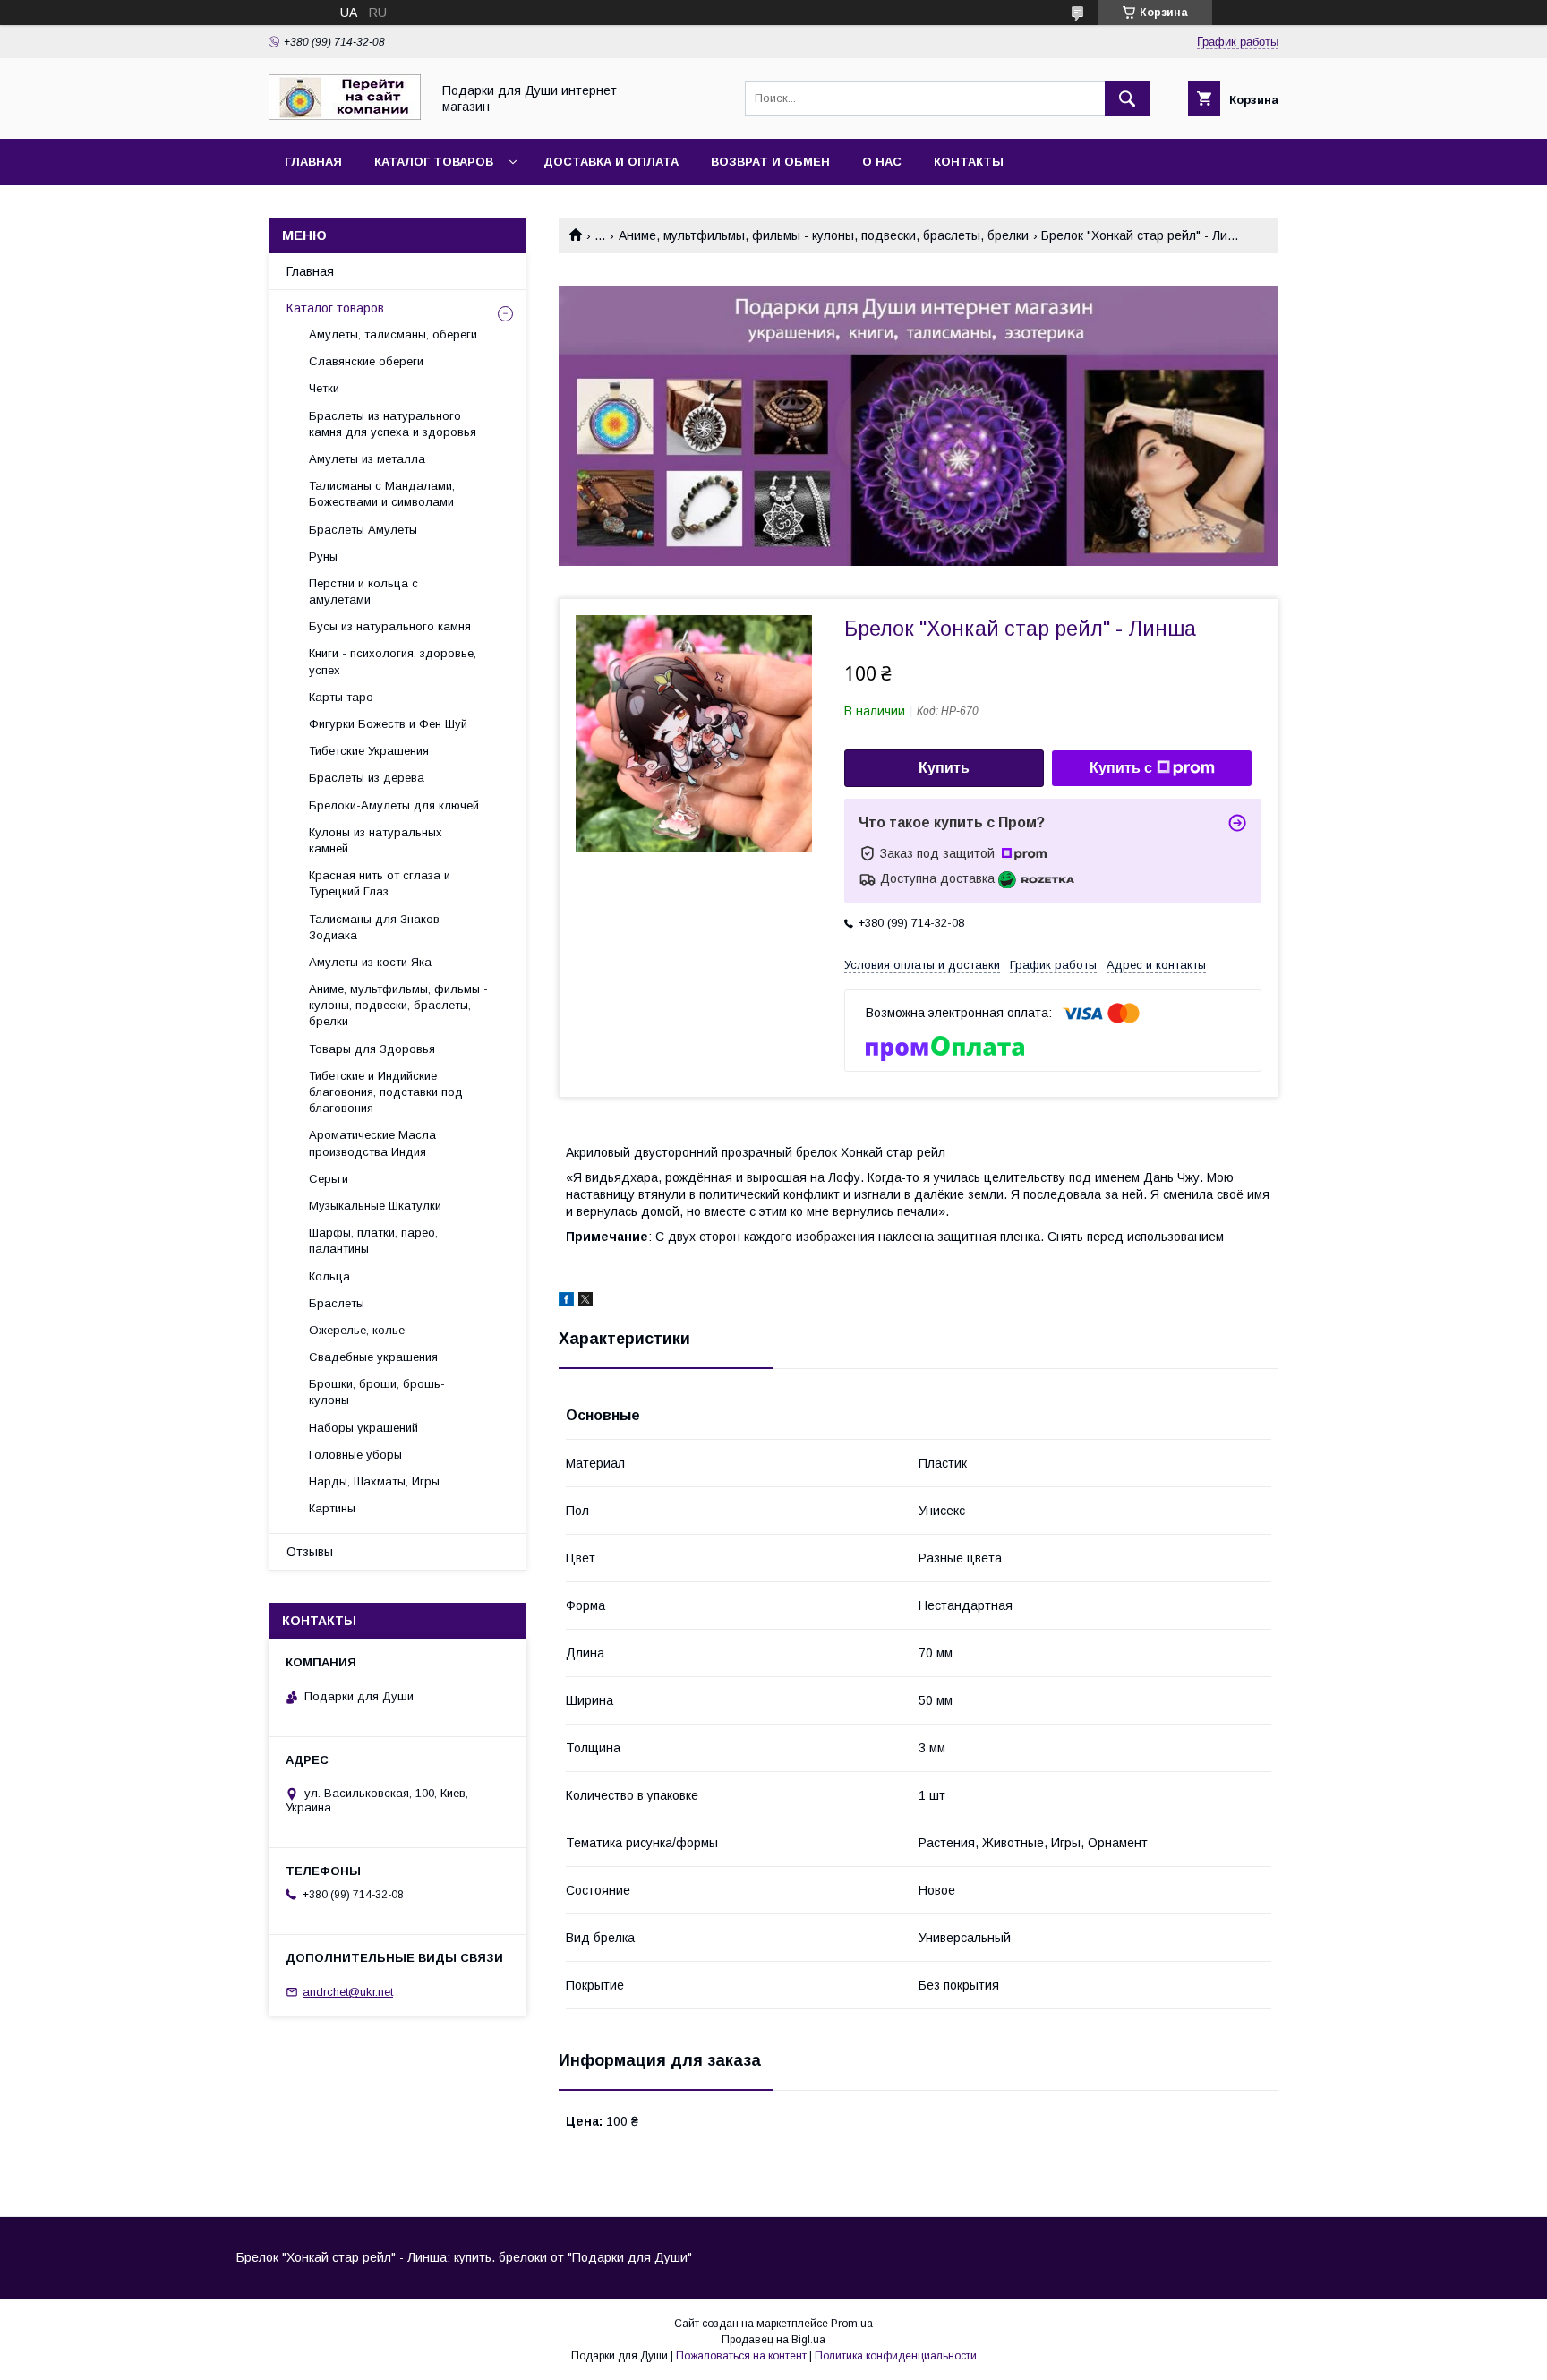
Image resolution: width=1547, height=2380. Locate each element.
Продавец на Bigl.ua (773, 2340)
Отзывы (310, 1552)
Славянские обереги (366, 361)
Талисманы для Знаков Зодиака (374, 927)
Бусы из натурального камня (390, 626)
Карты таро (341, 697)
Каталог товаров (434, 162)
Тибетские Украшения (369, 751)
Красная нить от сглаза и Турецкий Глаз (380, 883)
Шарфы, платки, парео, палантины (373, 1241)
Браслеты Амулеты (363, 530)
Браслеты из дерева (367, 778)
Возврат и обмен (770, 162)
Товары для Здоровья (372, 1049)
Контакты (969, 162)
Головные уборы (355, 1455)
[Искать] (1127, 98)
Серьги (329, 1179)
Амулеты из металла (367, 459)
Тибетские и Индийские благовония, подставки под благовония (386, 1092)
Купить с (1121, 768)
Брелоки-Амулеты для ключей (394, 805)
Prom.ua (852, 2324)
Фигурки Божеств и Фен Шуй (388, 724)
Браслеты (337, 1303)
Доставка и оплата (611, 162)
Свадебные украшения (373, 1357)
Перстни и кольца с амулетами (363, 591)
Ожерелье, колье (357, 1330)
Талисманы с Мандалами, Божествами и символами (382, 494)
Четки (324, 388)
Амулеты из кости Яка (370, 962)
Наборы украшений (363, 1428)
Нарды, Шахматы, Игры (374, 1481)
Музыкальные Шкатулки (375, 1206)
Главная (313, 162)
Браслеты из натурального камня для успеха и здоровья (393, 424)
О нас (882, 162)
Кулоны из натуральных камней (376, 840)
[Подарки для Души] (345, 116)
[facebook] (566, 1302)
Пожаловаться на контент (741, 2356)
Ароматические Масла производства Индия (372, 1143)
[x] (585, 1302)
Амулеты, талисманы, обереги (393, 334)
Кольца (329, 1276)
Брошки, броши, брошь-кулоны (377, 1392)
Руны (323, 556)
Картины (332, 1508)
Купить (944, 768)
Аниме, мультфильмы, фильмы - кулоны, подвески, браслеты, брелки (824, 235)
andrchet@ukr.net (348, 1992)
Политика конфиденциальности (896, 2356)
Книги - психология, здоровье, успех (393, 661)
